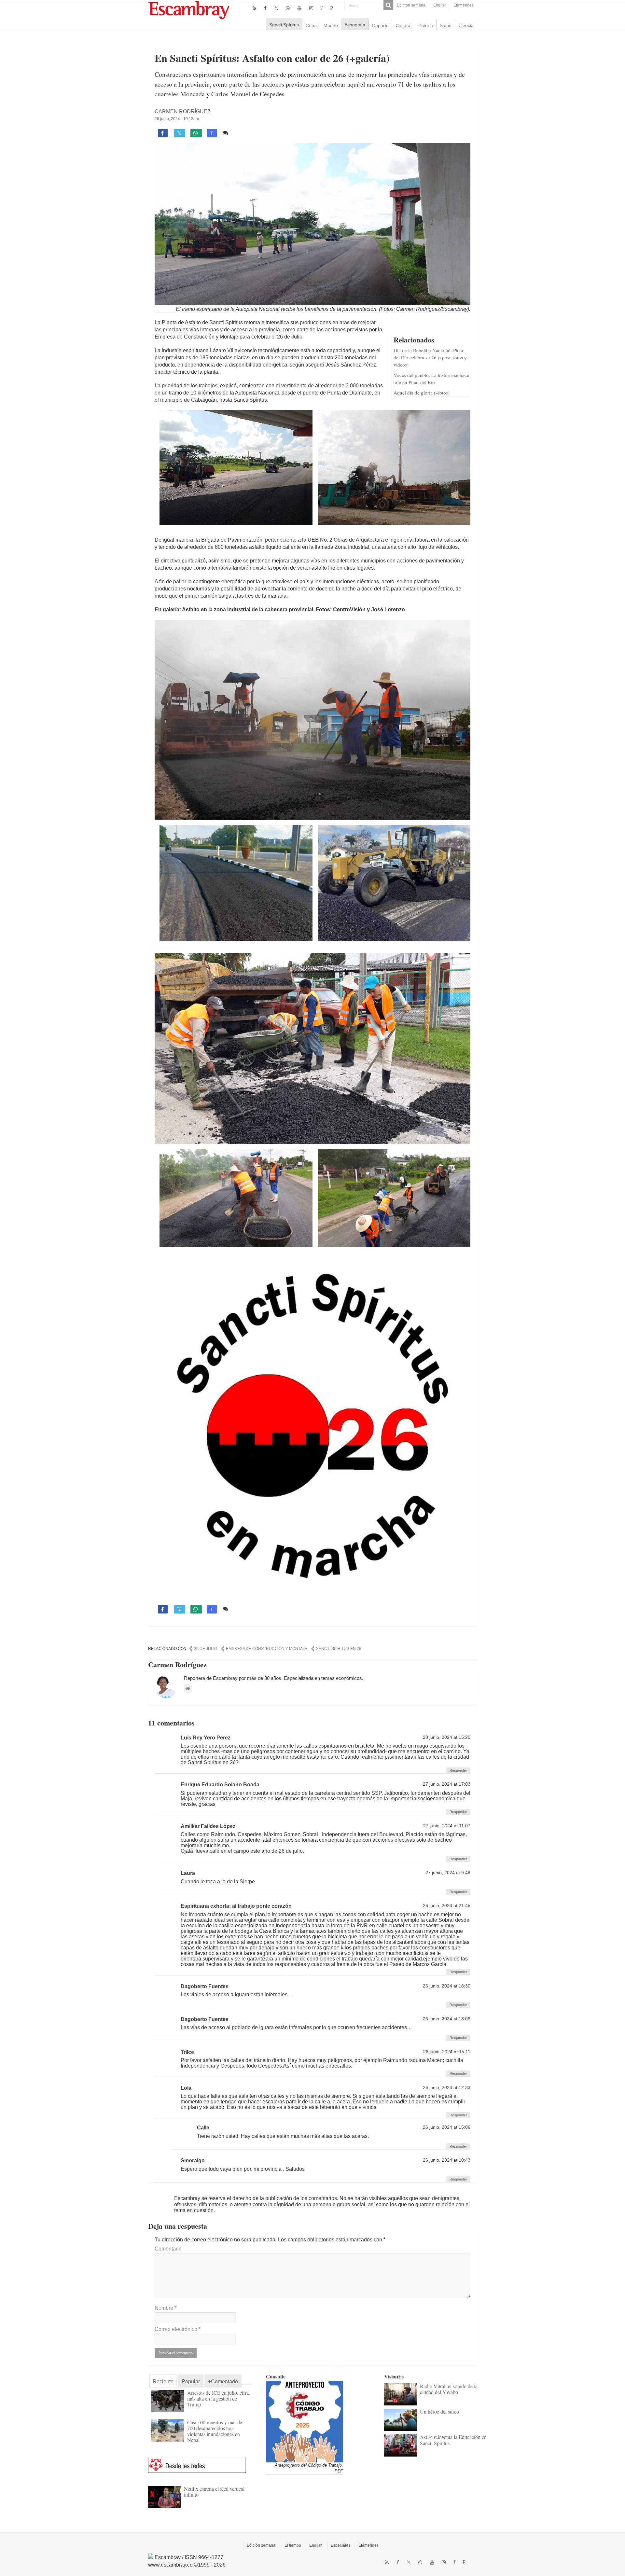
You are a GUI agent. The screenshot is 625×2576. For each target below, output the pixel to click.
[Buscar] (388, 5)
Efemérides (464, 5)
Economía (355, 25)
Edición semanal (412, 5)
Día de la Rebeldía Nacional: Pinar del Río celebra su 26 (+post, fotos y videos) (430, 357)
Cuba (311, 25)
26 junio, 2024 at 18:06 (447, 2019)
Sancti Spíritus (284, 25)
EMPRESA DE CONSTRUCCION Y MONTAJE (267, 1649)
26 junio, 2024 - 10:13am (177, 119)
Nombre (166, 2308)
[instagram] (311, 8)
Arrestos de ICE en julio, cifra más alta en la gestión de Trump (218, 2398)
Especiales (340, 2545)
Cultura (403, 25)
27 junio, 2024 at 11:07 (447, 1826)
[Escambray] (189, 10)
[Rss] (254, 8)
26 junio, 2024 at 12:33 (447, 2088)
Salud (446, 25)
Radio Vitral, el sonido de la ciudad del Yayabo (449, 2389)
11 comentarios (249, 133)
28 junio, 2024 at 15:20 (447, 1737)
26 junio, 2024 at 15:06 (447, 2127)
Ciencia (466, 25)
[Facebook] (265, 8)
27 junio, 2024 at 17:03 (447, 1784)
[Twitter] (276, 8)
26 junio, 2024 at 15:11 (447, 2052)
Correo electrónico (178, 2329)
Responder (458, 1770)
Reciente (163, 2382)
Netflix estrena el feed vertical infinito (214, 2492)
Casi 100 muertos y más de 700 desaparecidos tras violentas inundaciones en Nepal (215, 2431)
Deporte (380, 25)
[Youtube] (299, 8)
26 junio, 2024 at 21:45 (447, 1906)
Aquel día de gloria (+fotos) (422, 393)
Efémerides (368, 2545)
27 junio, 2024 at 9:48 (448, 1873)
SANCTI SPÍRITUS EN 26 (339, 1649)
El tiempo (293, 2545)
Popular (191, 2382)
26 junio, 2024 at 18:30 (447, 1986)
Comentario (168, 2249)
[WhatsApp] (288, 8)
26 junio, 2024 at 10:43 (447, 2160)
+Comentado (223, 2382)
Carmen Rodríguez (183, 111)
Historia (425, 25)
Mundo (331, 25)
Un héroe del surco (439, 2411)
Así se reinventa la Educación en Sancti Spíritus (453, 2440)
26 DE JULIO (206, 1649)
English (440, 5)
